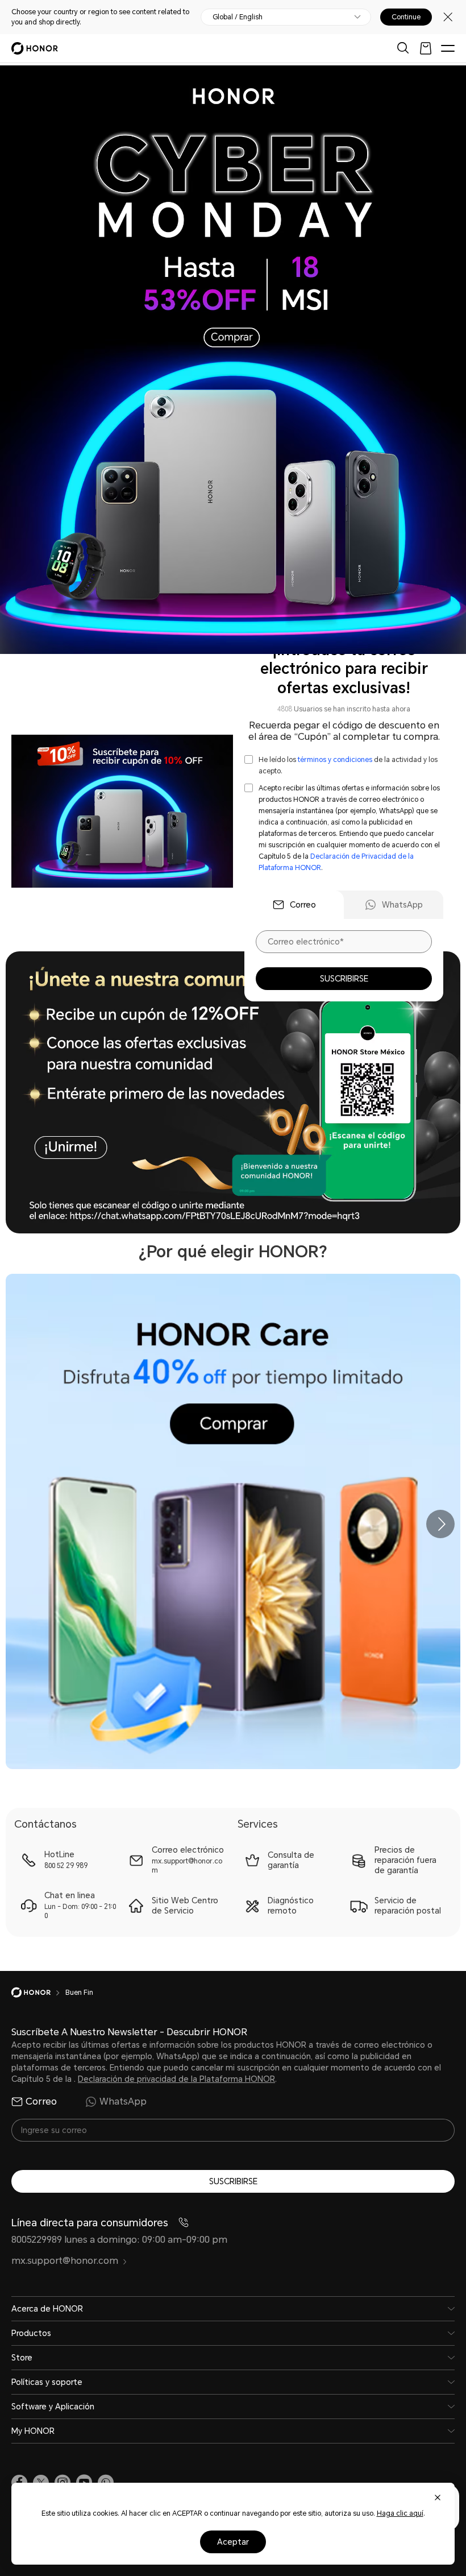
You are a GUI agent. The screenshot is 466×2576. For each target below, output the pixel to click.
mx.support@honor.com (65, 2261)
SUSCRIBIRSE (344, 979)
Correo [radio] (41, 2101)
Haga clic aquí (400, 2513)
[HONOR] (38, 1993)
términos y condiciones (335, 760)
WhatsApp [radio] (123, 2101)
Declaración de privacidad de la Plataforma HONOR (176, 2079)
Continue (406, 17)
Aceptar (233, 2542)
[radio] (294, 905)
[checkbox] (344, 765)
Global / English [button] (238, 17)
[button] (440, 1524)
